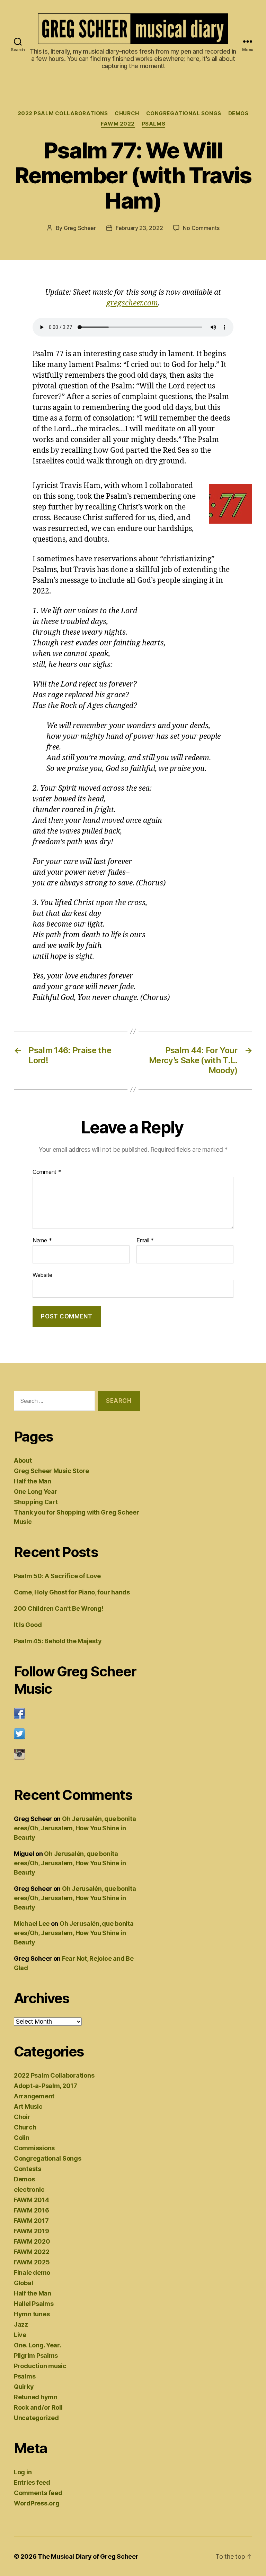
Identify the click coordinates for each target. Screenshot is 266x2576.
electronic (29, 2189)
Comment (47, 1172)
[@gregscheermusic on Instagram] (77, 1754)
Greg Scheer (80, 228)
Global (23, 2283)
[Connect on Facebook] (77, 1713)
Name (42, 1241)
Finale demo (32, 2273)
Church (127, 113)
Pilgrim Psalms (36, 2356)
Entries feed (32, 2482)
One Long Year (36, 1492)
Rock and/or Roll (38, 2407)
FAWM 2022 (118, 124)
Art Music (28, 2106)
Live (20, 2335)
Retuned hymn (36, 2397)
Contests (28, 2169)
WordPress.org (37, 2503)
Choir (22, 2117)
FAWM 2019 (32, 2231)
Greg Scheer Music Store (51, 1471)
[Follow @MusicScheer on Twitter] (77, 1734)
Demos (238, 113)
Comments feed (38, 2493)
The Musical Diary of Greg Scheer (88, 2556)
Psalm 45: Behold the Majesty (58, 1641)
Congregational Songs (184, 113)
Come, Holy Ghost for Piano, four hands (72, 1592)
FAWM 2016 (32, 2210)
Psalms (153, 124)
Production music (40, 2366)
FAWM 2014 (32, 2200)
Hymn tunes (32, 2314)
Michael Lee (32, 1924)
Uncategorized (36, 2418)
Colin (22, 2138)
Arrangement (34, 2096)
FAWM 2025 (32, 2262)
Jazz (21, 2324)
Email (145, 1241)
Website (42, 1275)
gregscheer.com (132, 303)
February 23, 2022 (139, 228)
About (23, 1460)
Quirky (24, 2387)
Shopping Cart (36, 1502)
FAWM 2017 (31, 2221)
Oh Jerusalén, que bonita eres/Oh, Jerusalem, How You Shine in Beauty (75, 1828)
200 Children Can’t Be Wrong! (59, 1608)
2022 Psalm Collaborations (63, 113)
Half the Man (33, 1481)
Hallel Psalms (34, 2304)
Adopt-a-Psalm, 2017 (46, 2086)
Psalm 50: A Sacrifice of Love (57, 1576)
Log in (23, 2472)
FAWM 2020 (32, 2241)
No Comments (201, 228)
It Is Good (28, 1625)
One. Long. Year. (38, 2345)
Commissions (34, 2148)
